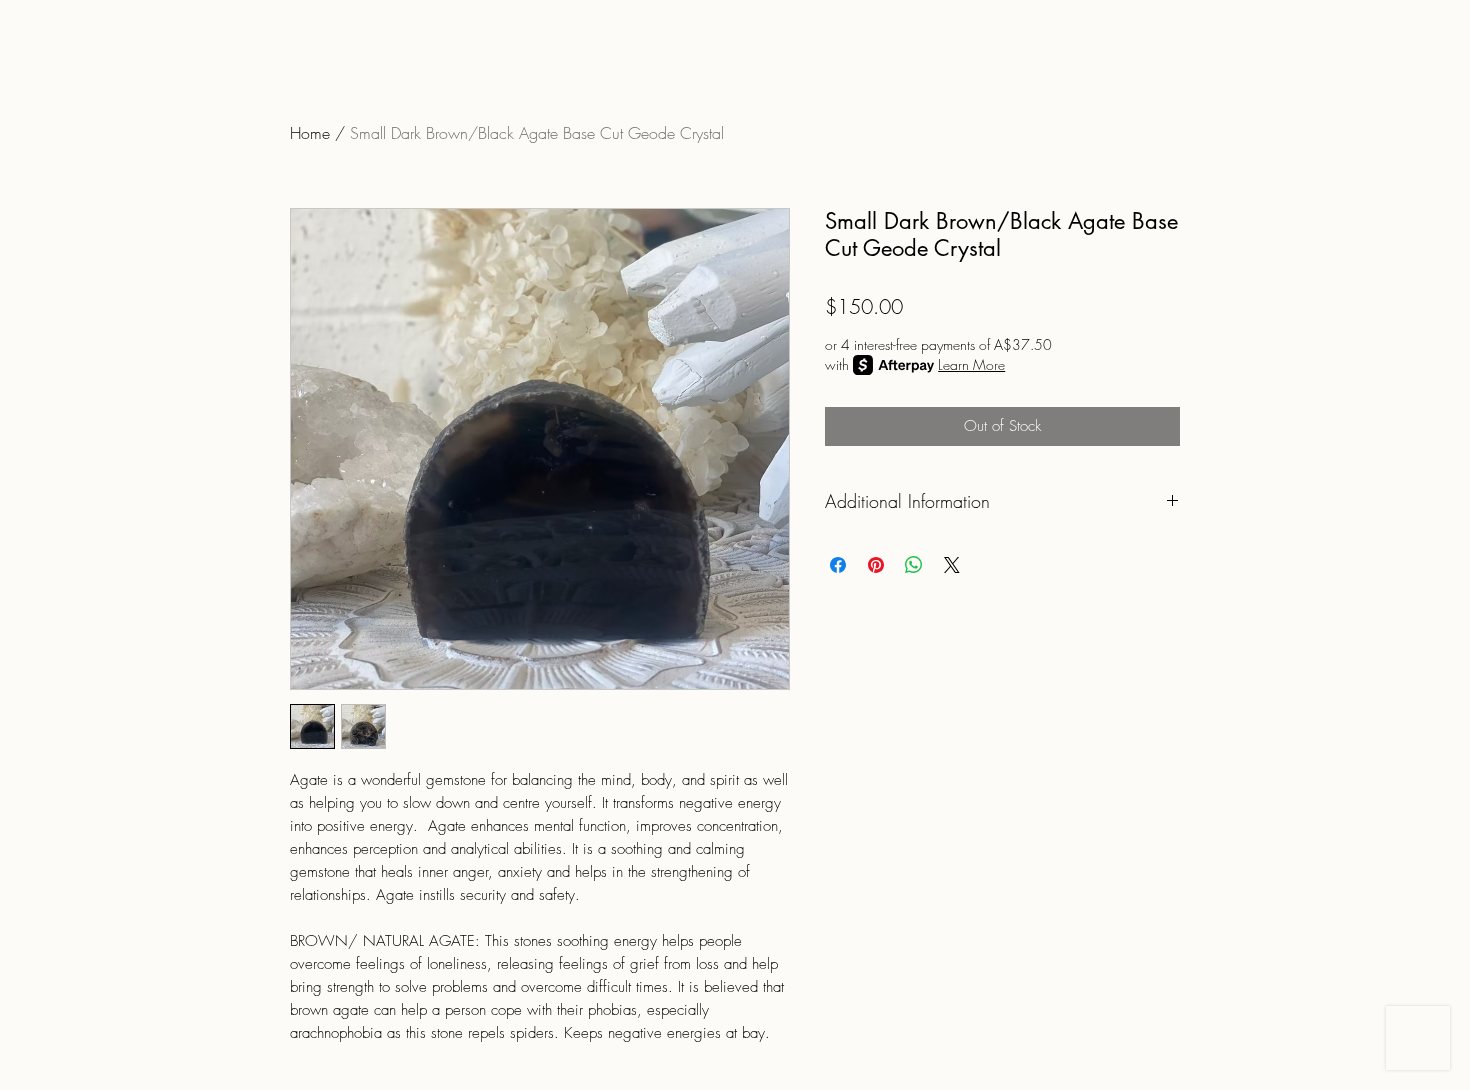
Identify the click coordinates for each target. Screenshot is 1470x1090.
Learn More (971, 364)
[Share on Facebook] (838, 565)
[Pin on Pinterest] (876, 565)
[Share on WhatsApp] (914, 565)
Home (310, 133)
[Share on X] (952, 565)
